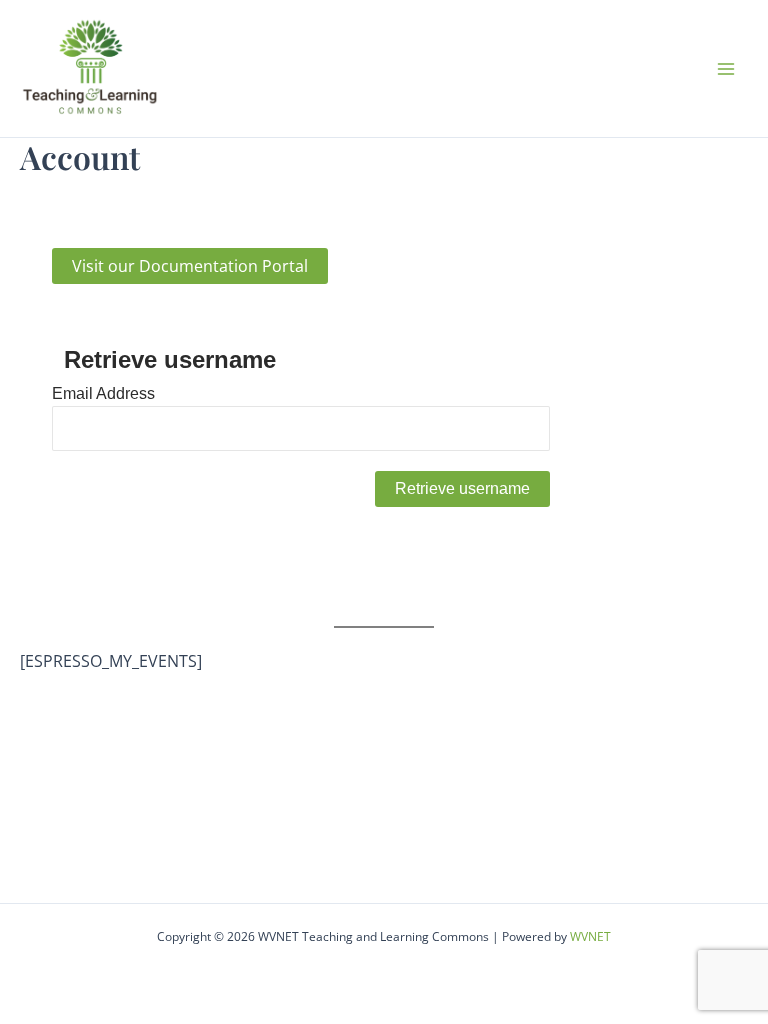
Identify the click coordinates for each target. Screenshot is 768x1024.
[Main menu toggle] (726, 69)
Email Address (103, 393)
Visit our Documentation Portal (190, 266)
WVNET (590, 936)
